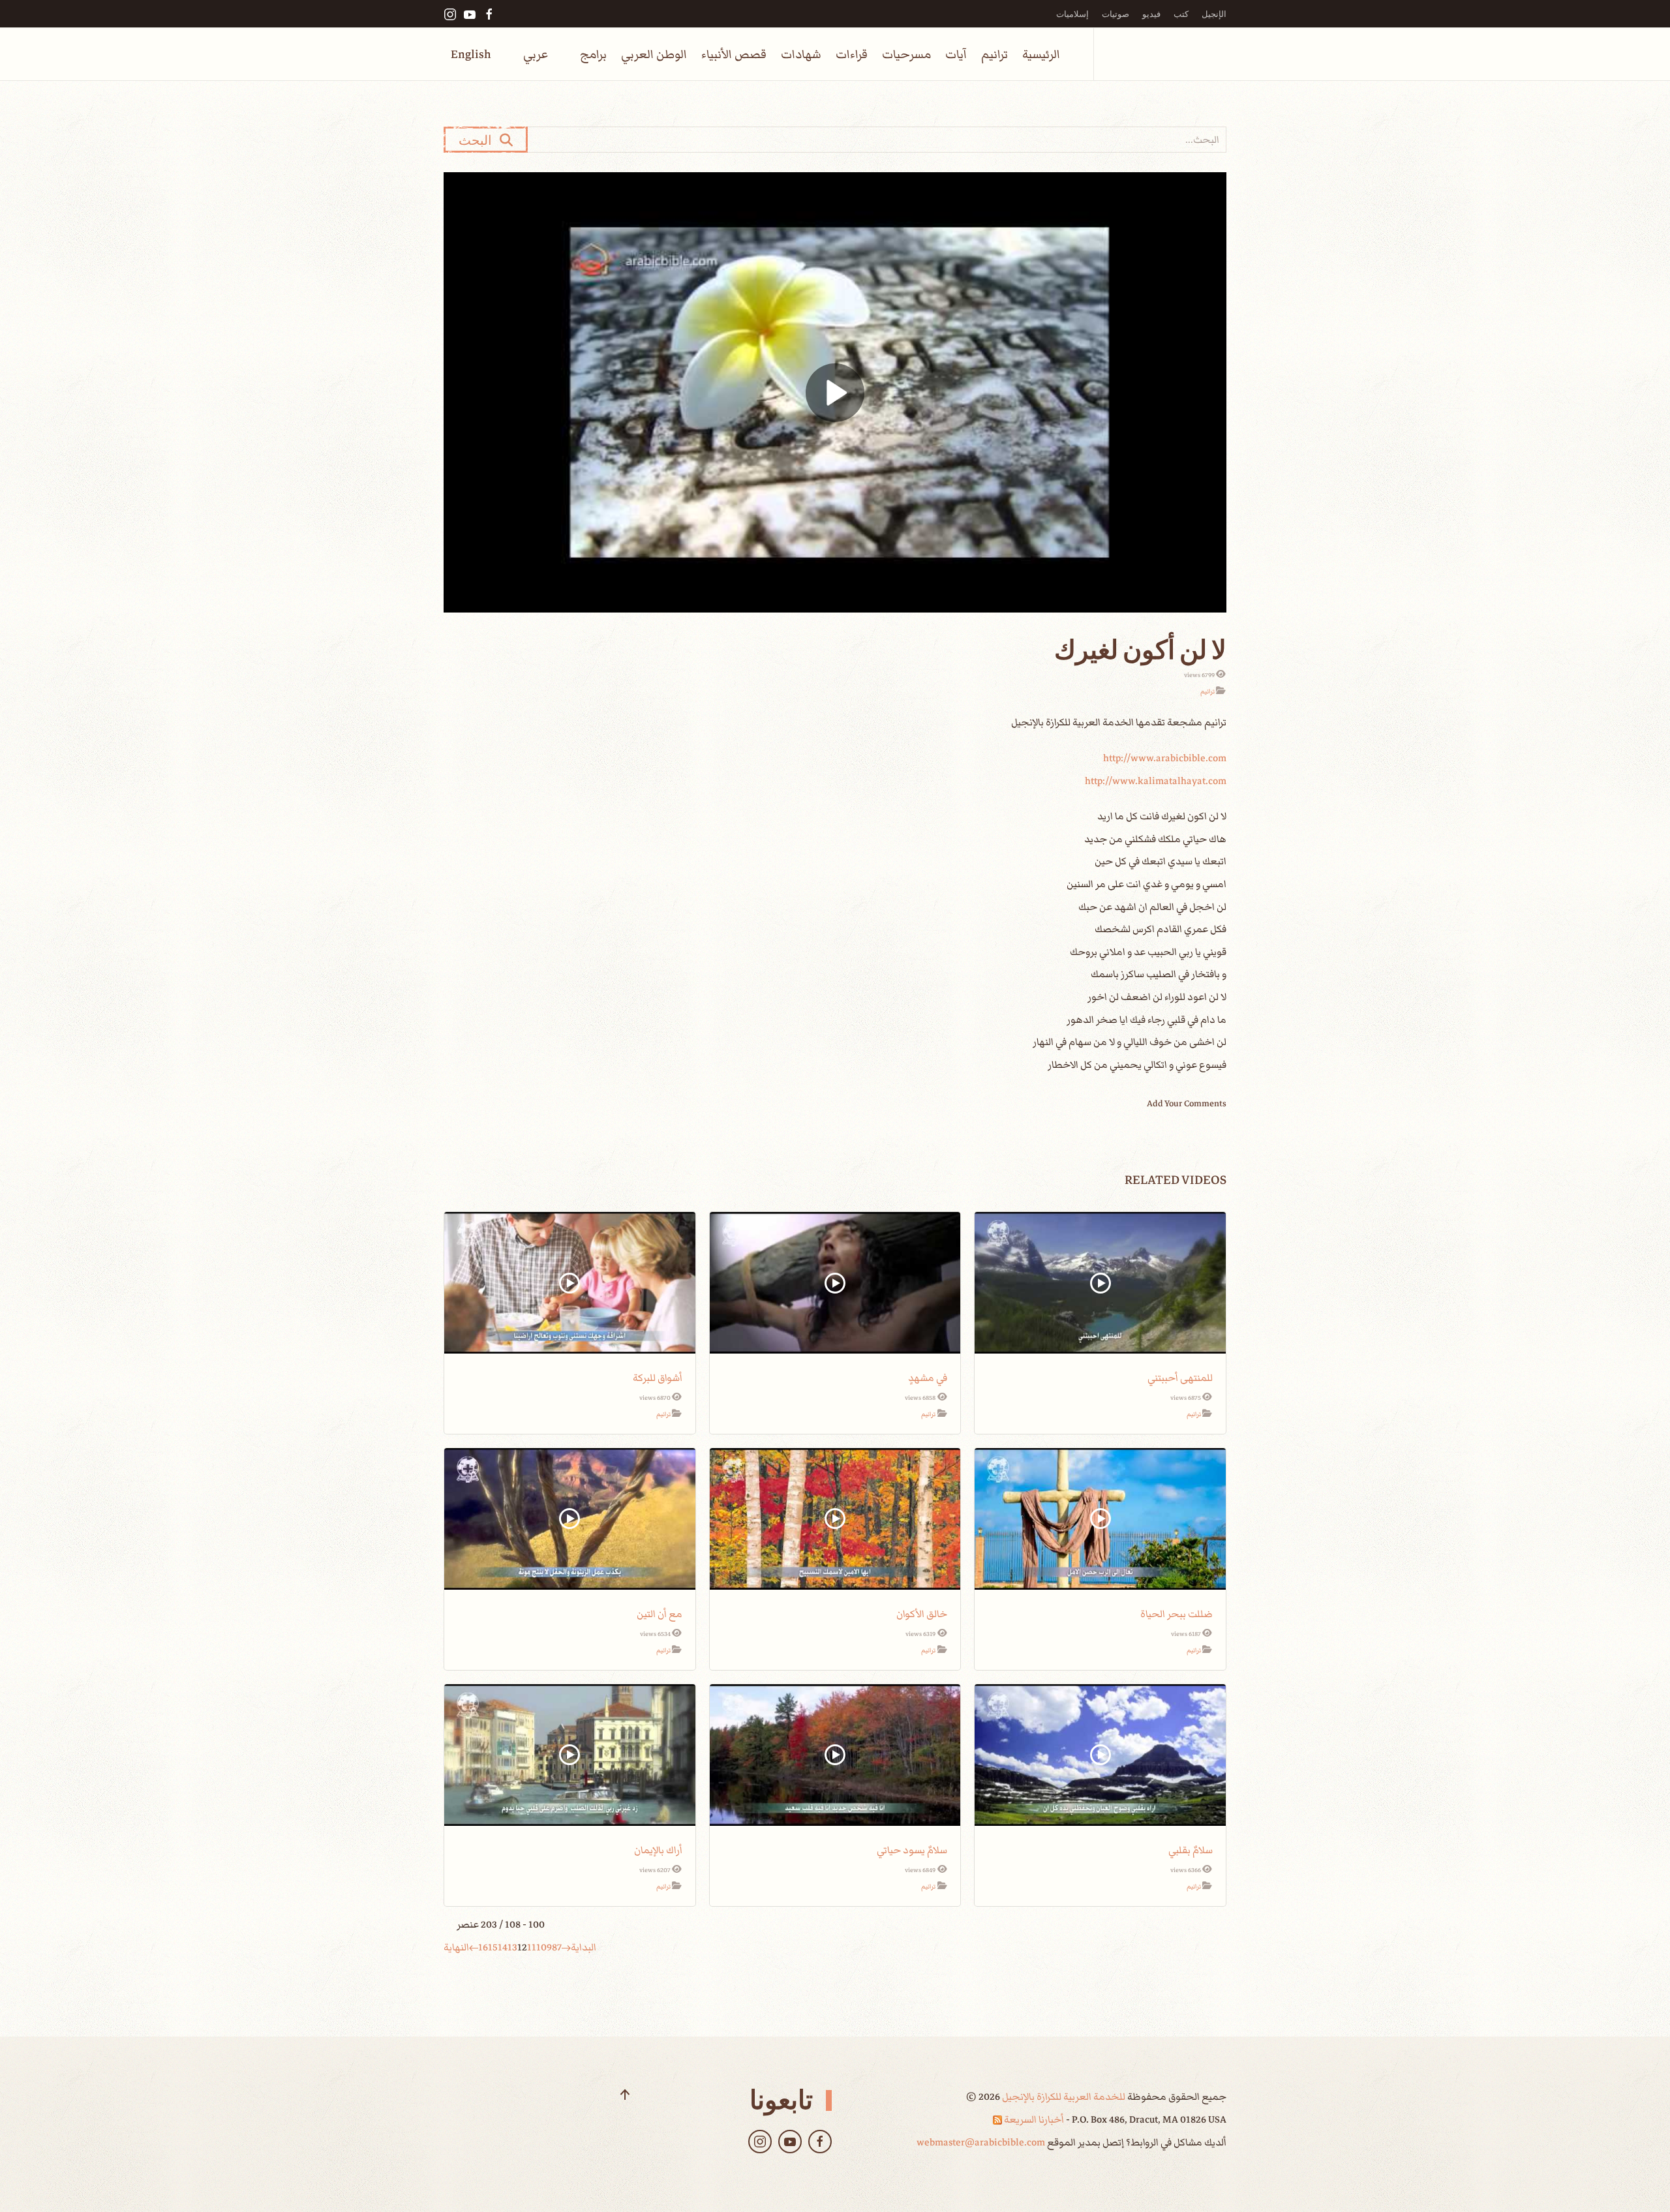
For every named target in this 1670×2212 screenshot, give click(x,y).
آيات (956, 54)
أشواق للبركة (658, 1378)
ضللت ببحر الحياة (1177, 1614)
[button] (625, 2095)
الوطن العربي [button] (654, 54)
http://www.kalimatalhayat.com (1156, 781)
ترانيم (994, 54)
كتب (1181, 14)
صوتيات (1116, 14)
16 (483, 1947)
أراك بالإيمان (658, 1850)
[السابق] (566, 1947)
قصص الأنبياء (734, 54)
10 (541, 1947)
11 (532, 1947)
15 (493, 1947)
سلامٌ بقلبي (1191, 1850)
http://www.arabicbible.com (1165, 758)
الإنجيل (1214, 14)
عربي (536, 54)
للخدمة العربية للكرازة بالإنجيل (1063, 2097)
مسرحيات (906, 54)
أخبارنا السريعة (1033, 2119)
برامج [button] (593, 54)
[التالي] (474, 1947)
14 (503, 1947)
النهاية (456, 1947)
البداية (584, 1947)
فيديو (1151, 14)
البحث (479, 140)
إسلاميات (1072, 14)
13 (512, 1947)
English (471, 54)
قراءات (852, 54)
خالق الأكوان (922, 1614)
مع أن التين (660, 1614)
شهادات (801, 54)
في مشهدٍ (928, 1378)
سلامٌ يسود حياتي (912, 1850)
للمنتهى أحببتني (1180, 1378)
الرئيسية (1041, 54)
